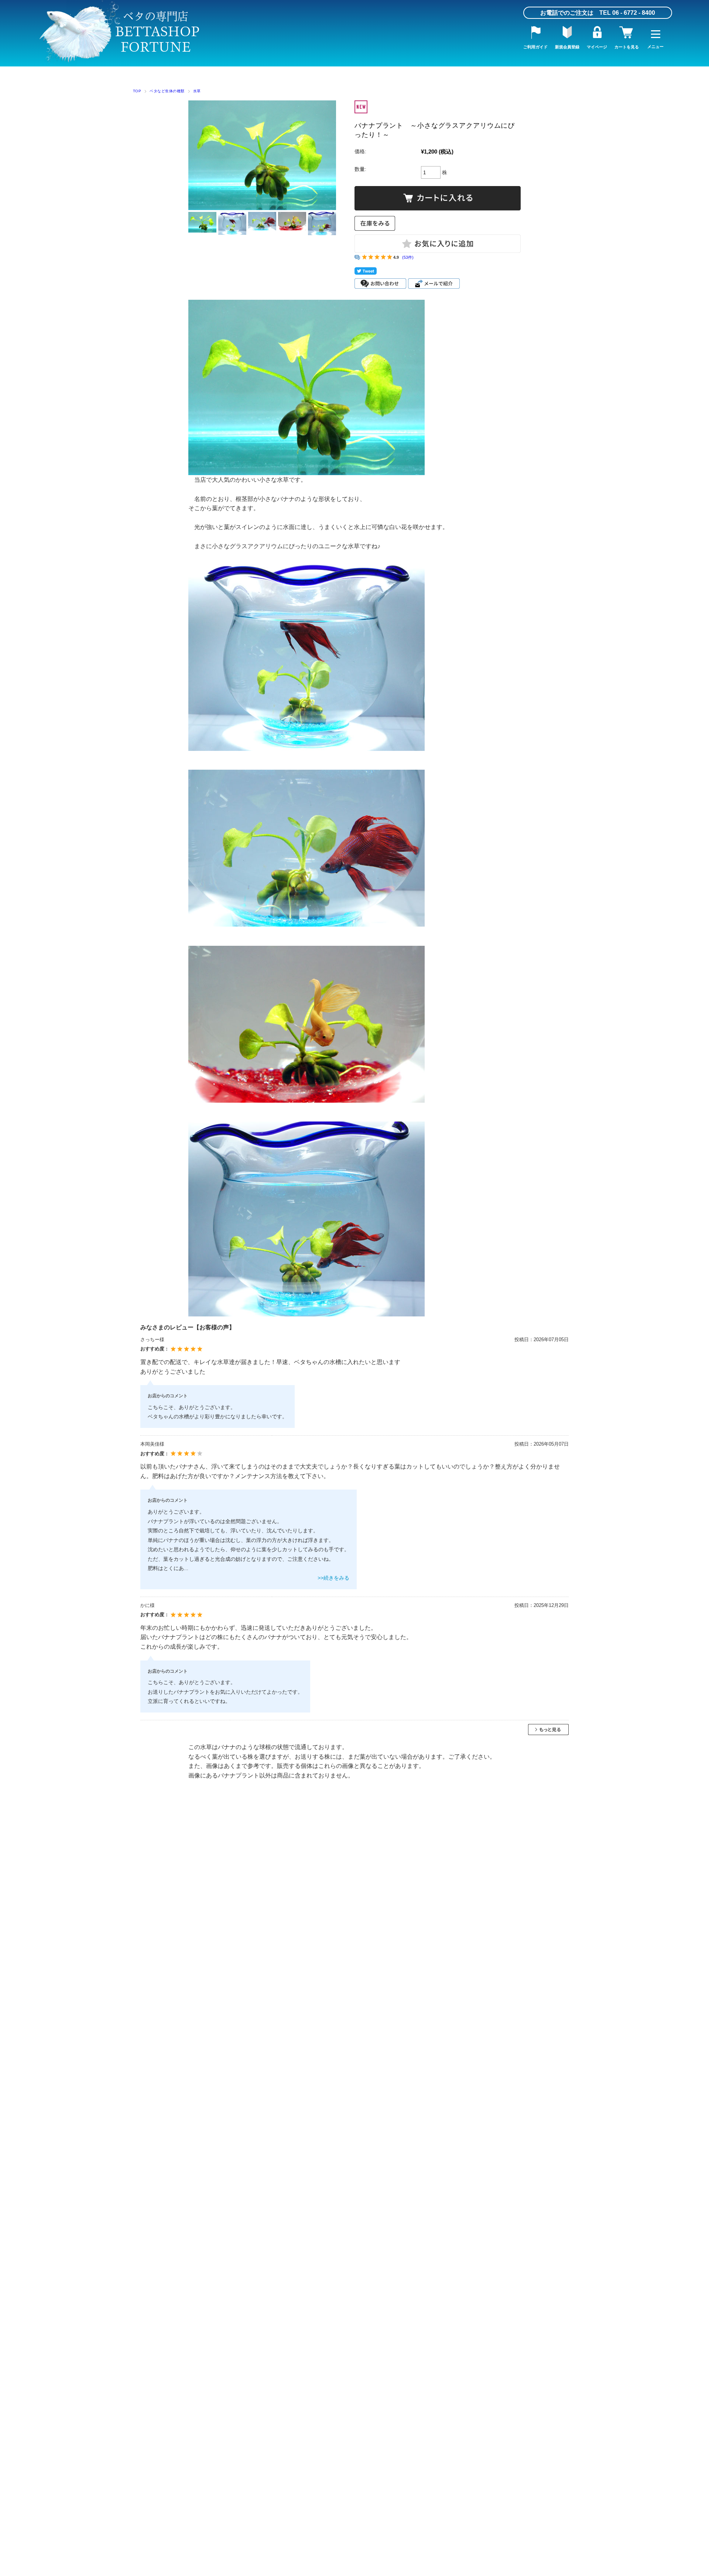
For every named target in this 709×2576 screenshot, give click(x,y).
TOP (137, 91)
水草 (197, 91)
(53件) (408, 257)
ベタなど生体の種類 (167, 91)
